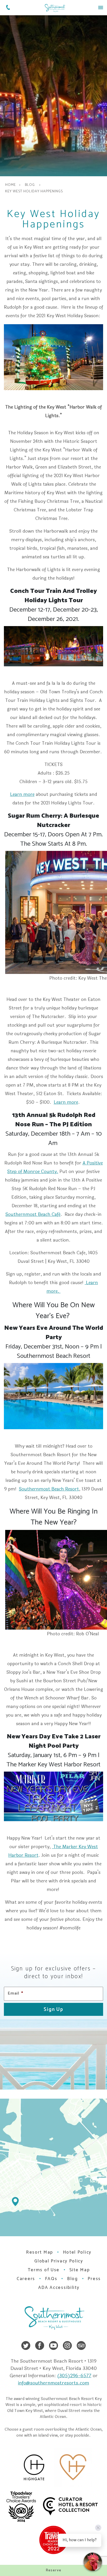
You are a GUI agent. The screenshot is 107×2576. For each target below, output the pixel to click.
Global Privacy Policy (59, 2261)
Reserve (54, 2570)
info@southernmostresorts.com (53, 2383)
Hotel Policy (77, 2252)
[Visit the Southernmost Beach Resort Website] (55, 8)
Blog (30, 185)
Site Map (80, 2270)
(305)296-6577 (74, 2376)
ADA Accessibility (59, 2288)
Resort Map (39, 2252)
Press (94, 2279)
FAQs (51, 2279)
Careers (26, 2279)
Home (11, 185)
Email (15, 1994)
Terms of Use (44, 2270)
